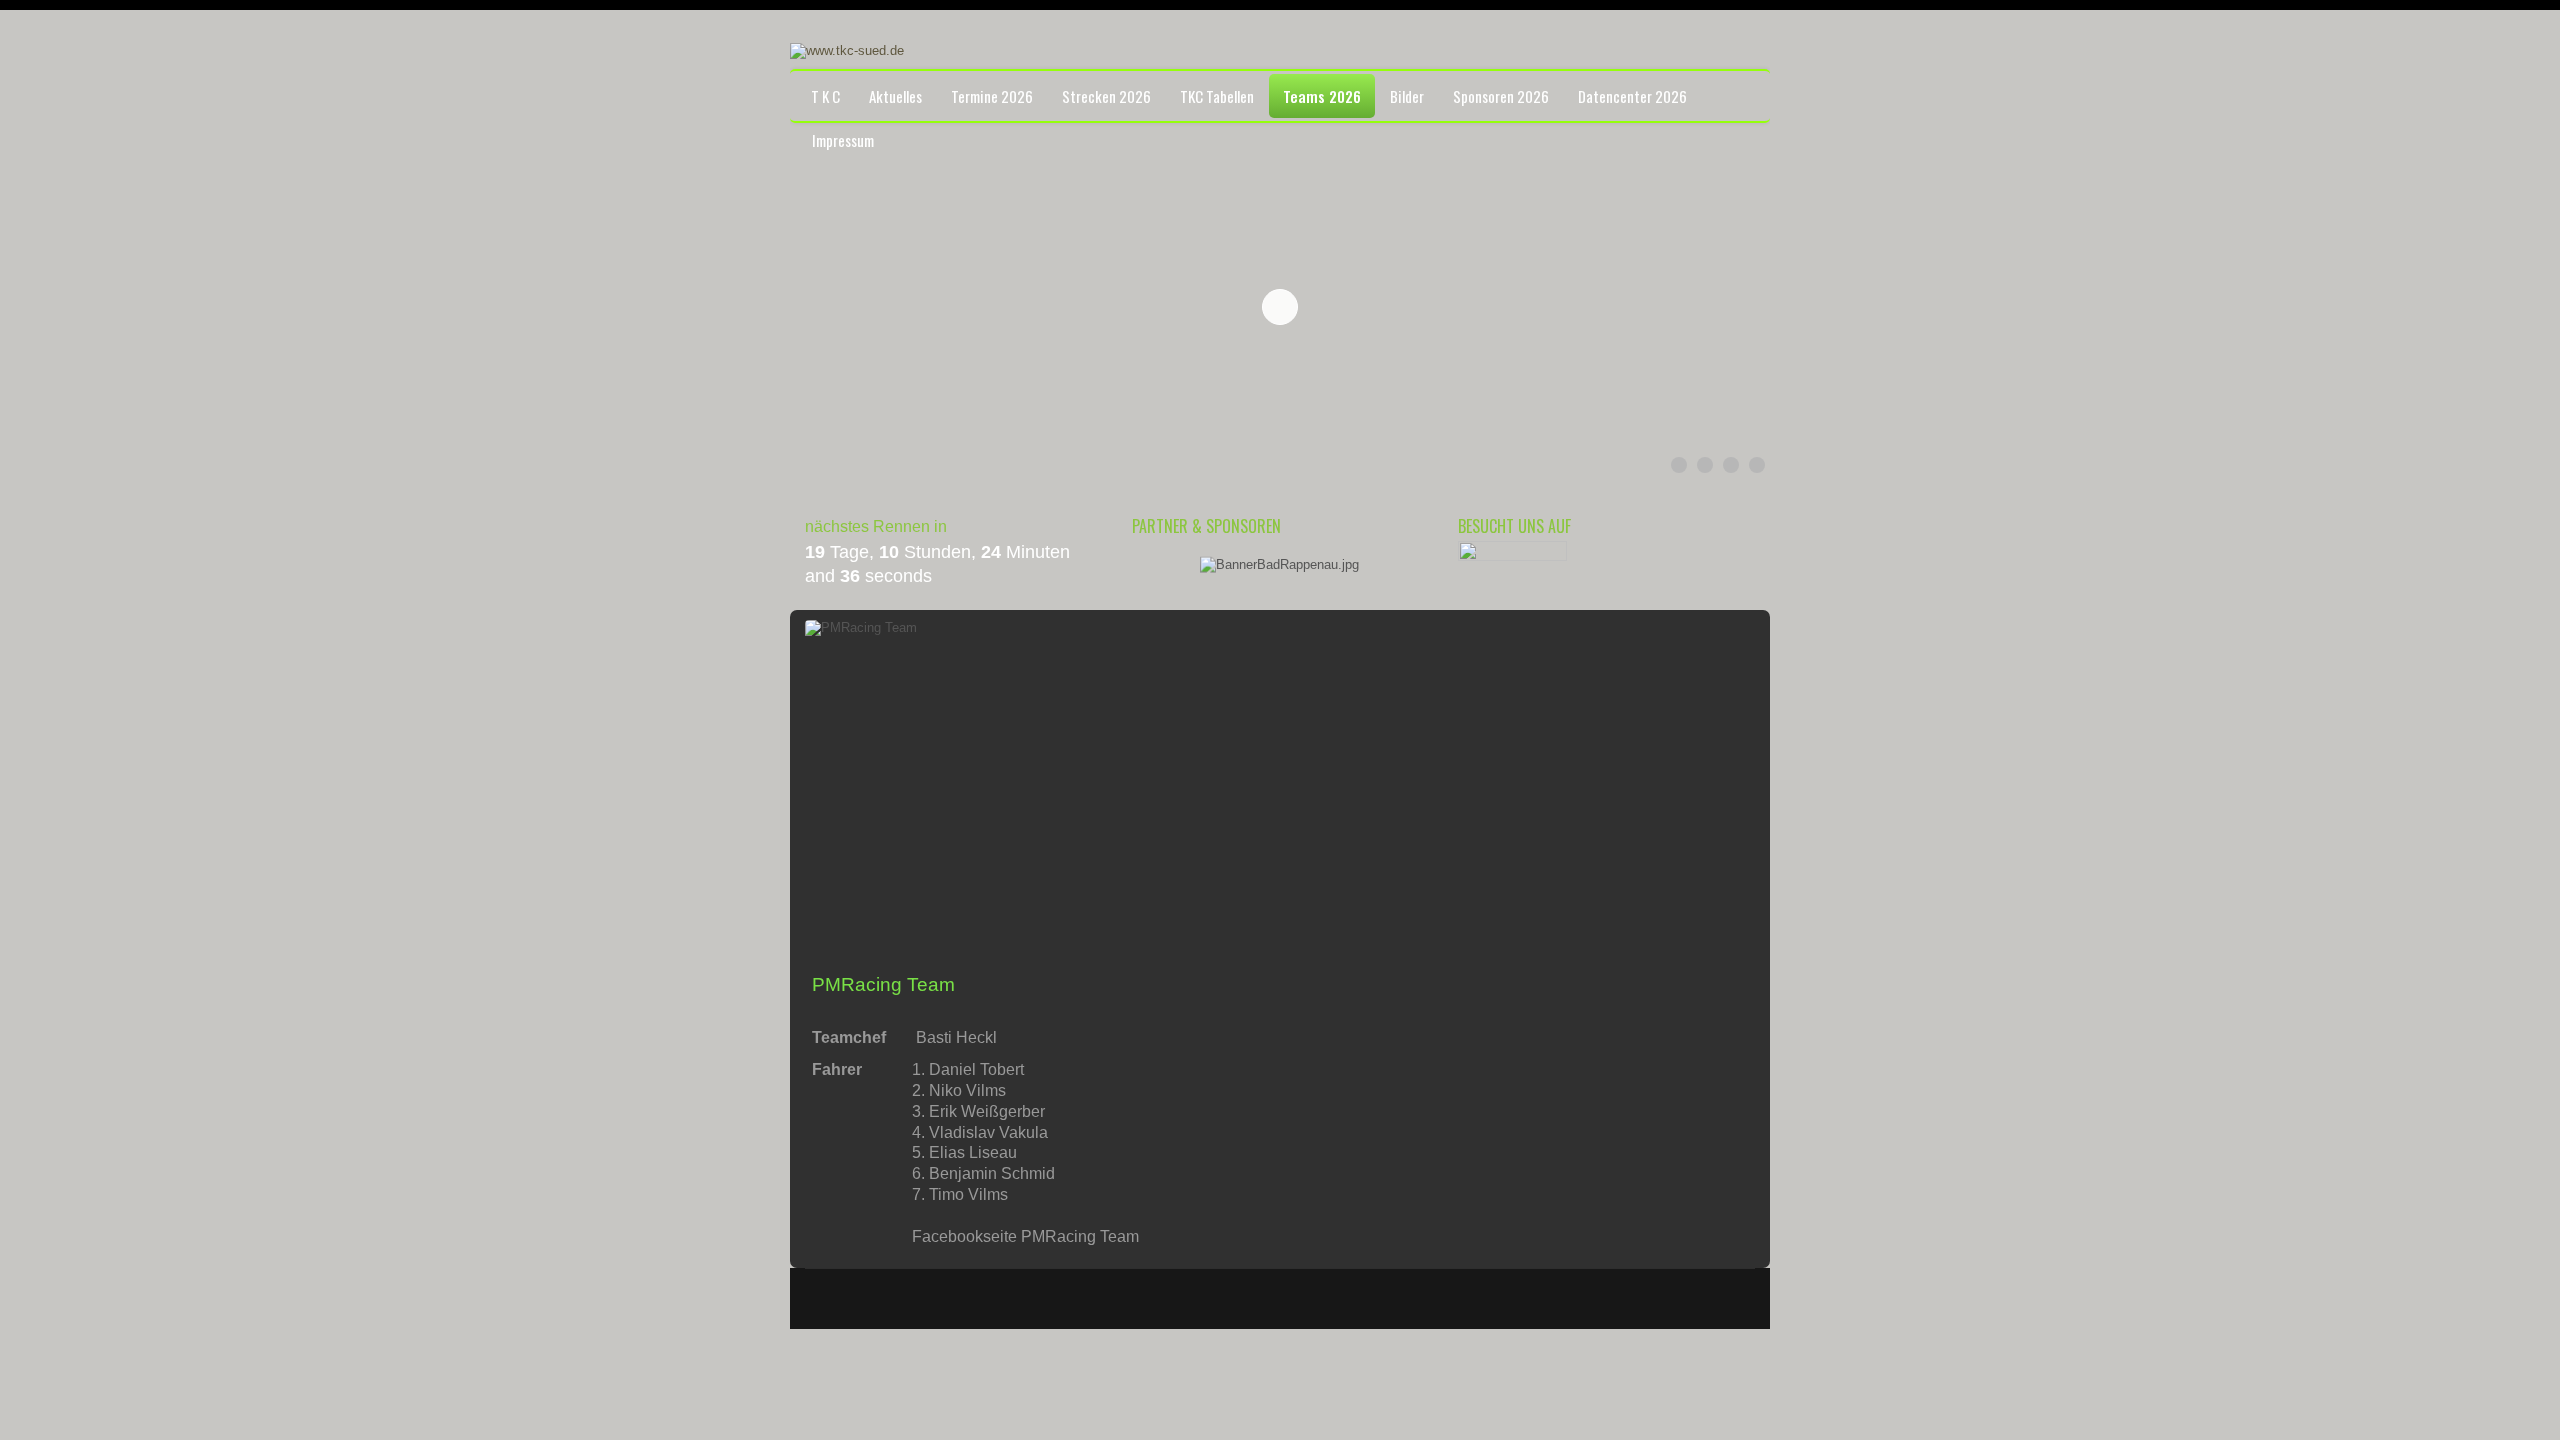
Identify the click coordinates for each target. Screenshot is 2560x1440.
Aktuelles (895, 96)
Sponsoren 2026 (1501, 96)
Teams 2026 (1322, 96)
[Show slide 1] (1679, 465)
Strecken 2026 (1106, 96)
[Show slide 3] (1731, 465)
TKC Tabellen (1217, 96)
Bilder (1407, 96)
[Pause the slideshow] (1709, 307)
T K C (825, 96)
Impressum (843, 140)
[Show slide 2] (1705, 465)
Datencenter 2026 (1632, 96)
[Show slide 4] (1757, 465)
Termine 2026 (992, 96)
